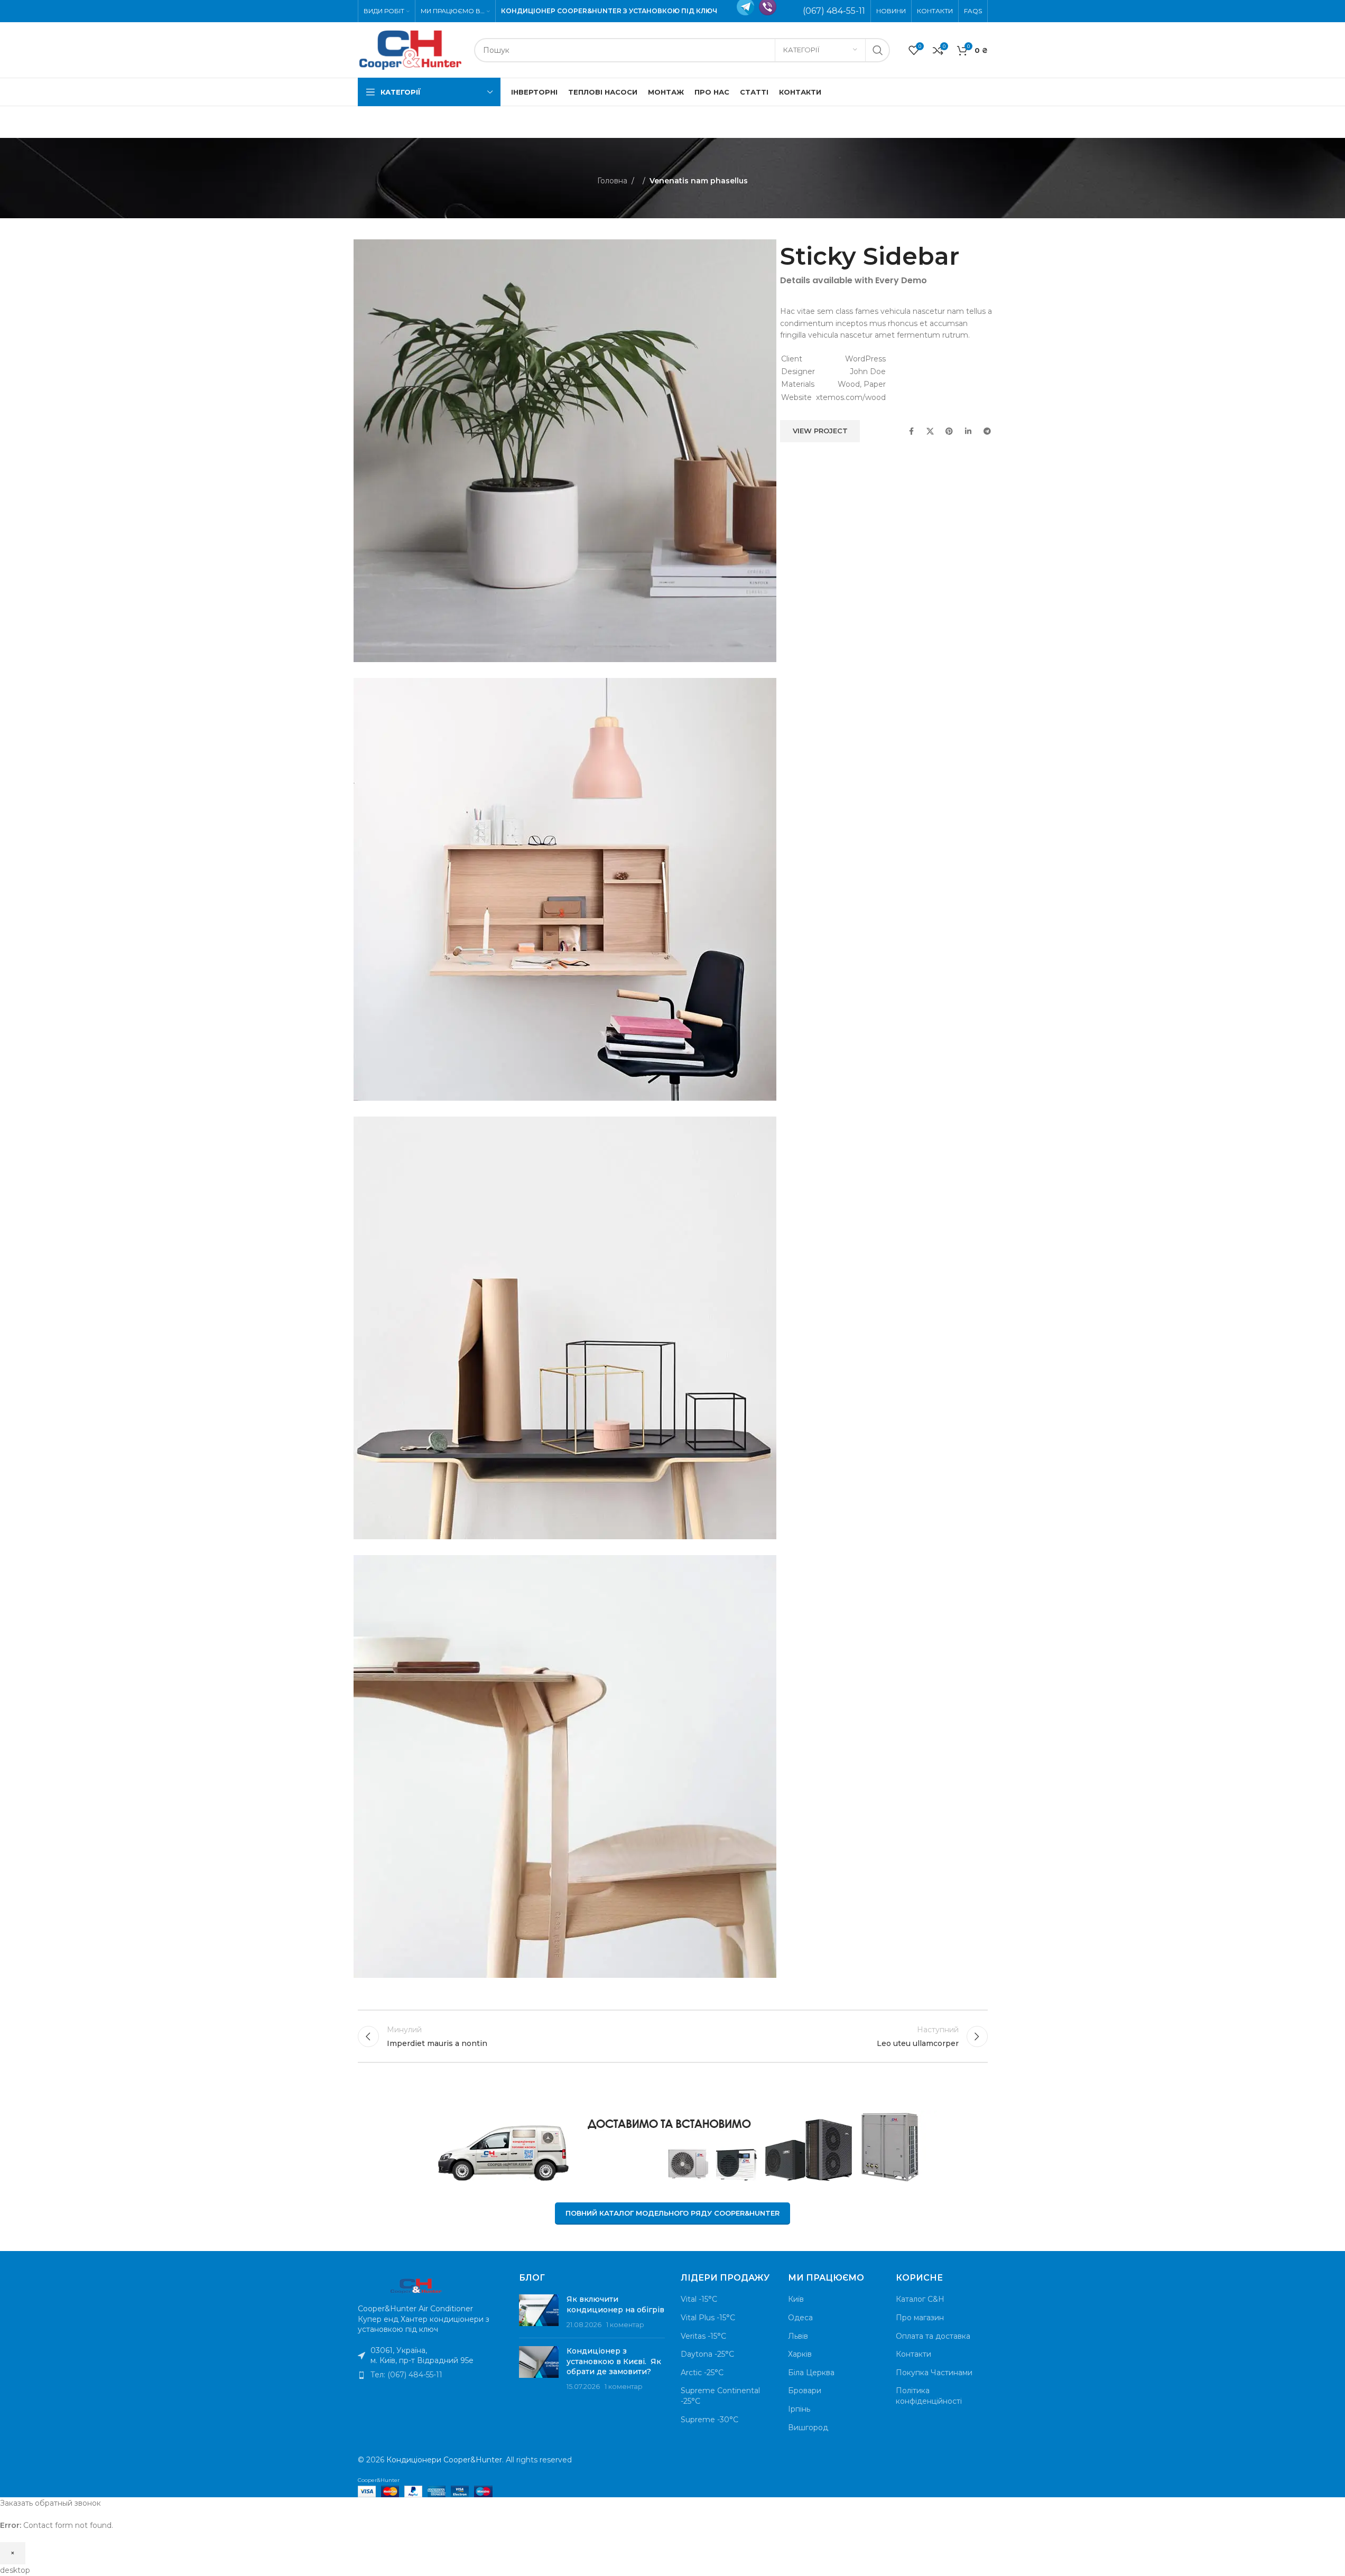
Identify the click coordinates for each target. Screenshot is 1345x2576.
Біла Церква (811, 2373)
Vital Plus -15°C (708, 2318)
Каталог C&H (920, 2299)
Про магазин (920, 2318)
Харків (800, 2354)
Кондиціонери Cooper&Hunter (444, 2460)
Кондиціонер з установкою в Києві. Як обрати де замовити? (614, 2361)
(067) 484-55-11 (834, 11)
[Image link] (416, 2285)
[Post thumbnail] (539, 2312)
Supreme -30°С (709, 2420)
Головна (612, 181)
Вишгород (808, 2428)
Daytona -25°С (707, 2354)
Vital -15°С (699, 2299)
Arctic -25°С (702, 2373)
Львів (798, 2336)
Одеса (800, 2318)
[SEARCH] (878, 50)
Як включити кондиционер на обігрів (615, 2304)
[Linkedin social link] (968, 431)
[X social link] (930, 431)
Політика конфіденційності (929, 2396)
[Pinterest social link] (949, 431)
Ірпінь (799, 2409)
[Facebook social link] (911, 431)
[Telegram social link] (987, 431)
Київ (796, 2299)
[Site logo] (411, 49)
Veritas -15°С (703, 2336)
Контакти (913, 2354)
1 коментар (625, 2325)
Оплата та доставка (933, 2336)
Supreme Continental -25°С (720, 2396)
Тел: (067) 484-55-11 (406, 2375)
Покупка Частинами (934, 2373)
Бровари (805, 2391)
